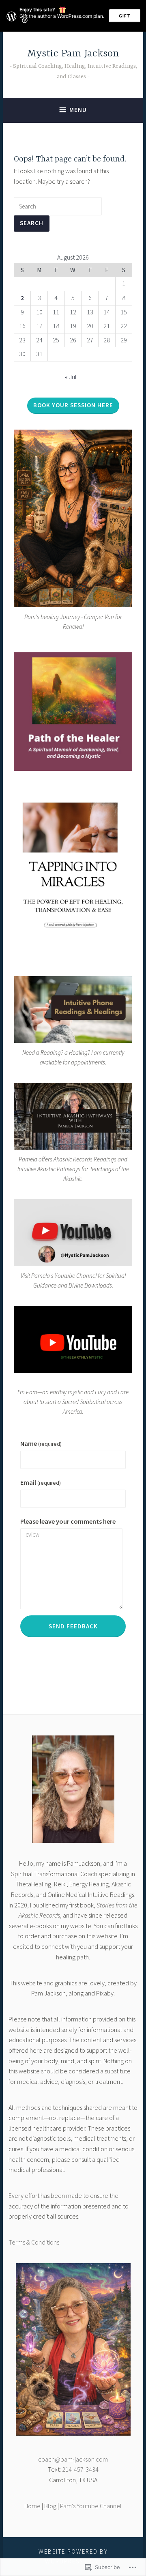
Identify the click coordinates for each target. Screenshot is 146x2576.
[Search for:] (58, 206)
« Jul (71, 377)
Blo (49, 2506)
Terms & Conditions (34, 2242)
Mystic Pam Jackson (73, 54)
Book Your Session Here (73, 405)
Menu (78, 110)
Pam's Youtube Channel (91, 2506)
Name (41, 1443)
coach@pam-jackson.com (73, 2459)
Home (32, 2506)
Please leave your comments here (68, 1521)
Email (41, 1482)
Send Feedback (73, 1626)
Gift (125, 16)
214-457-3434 (80, 2469)
